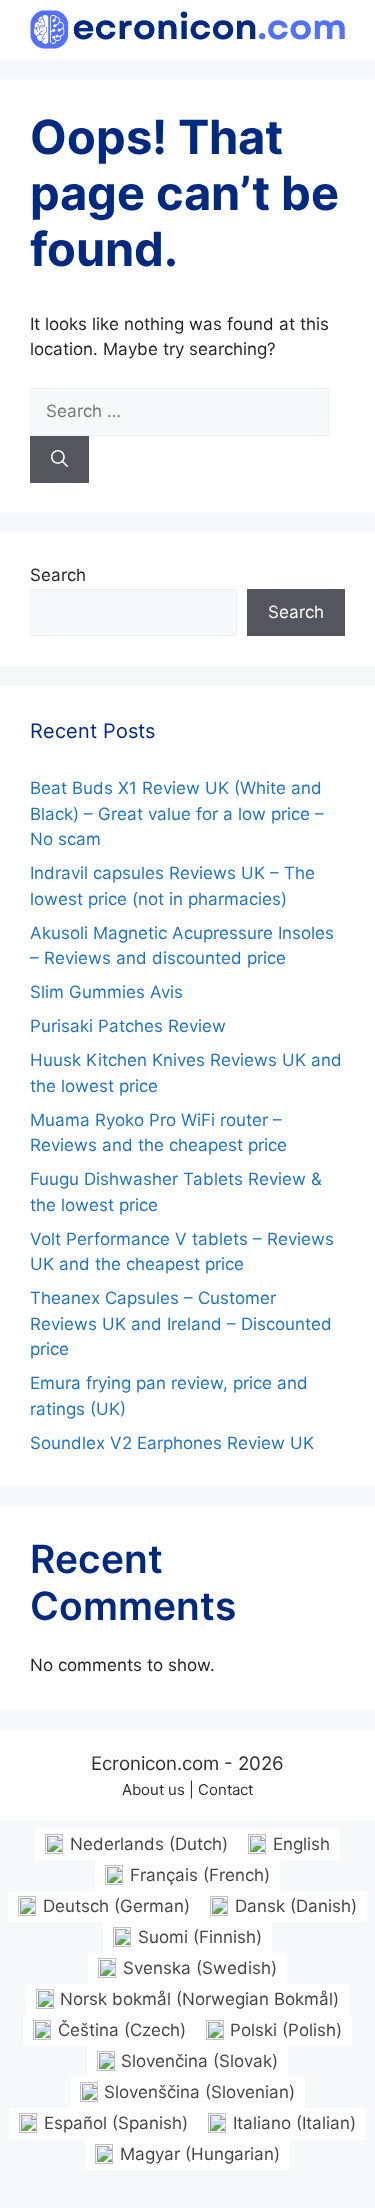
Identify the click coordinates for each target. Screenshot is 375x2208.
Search (58, 575)
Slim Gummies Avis (106, 992)
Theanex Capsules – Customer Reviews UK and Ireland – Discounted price (181, 1323)
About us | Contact (187, 1789)
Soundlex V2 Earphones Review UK (172, 1443)
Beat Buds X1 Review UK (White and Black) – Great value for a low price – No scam (177, 813)
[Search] (59, 460)
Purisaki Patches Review (128, 1026)
